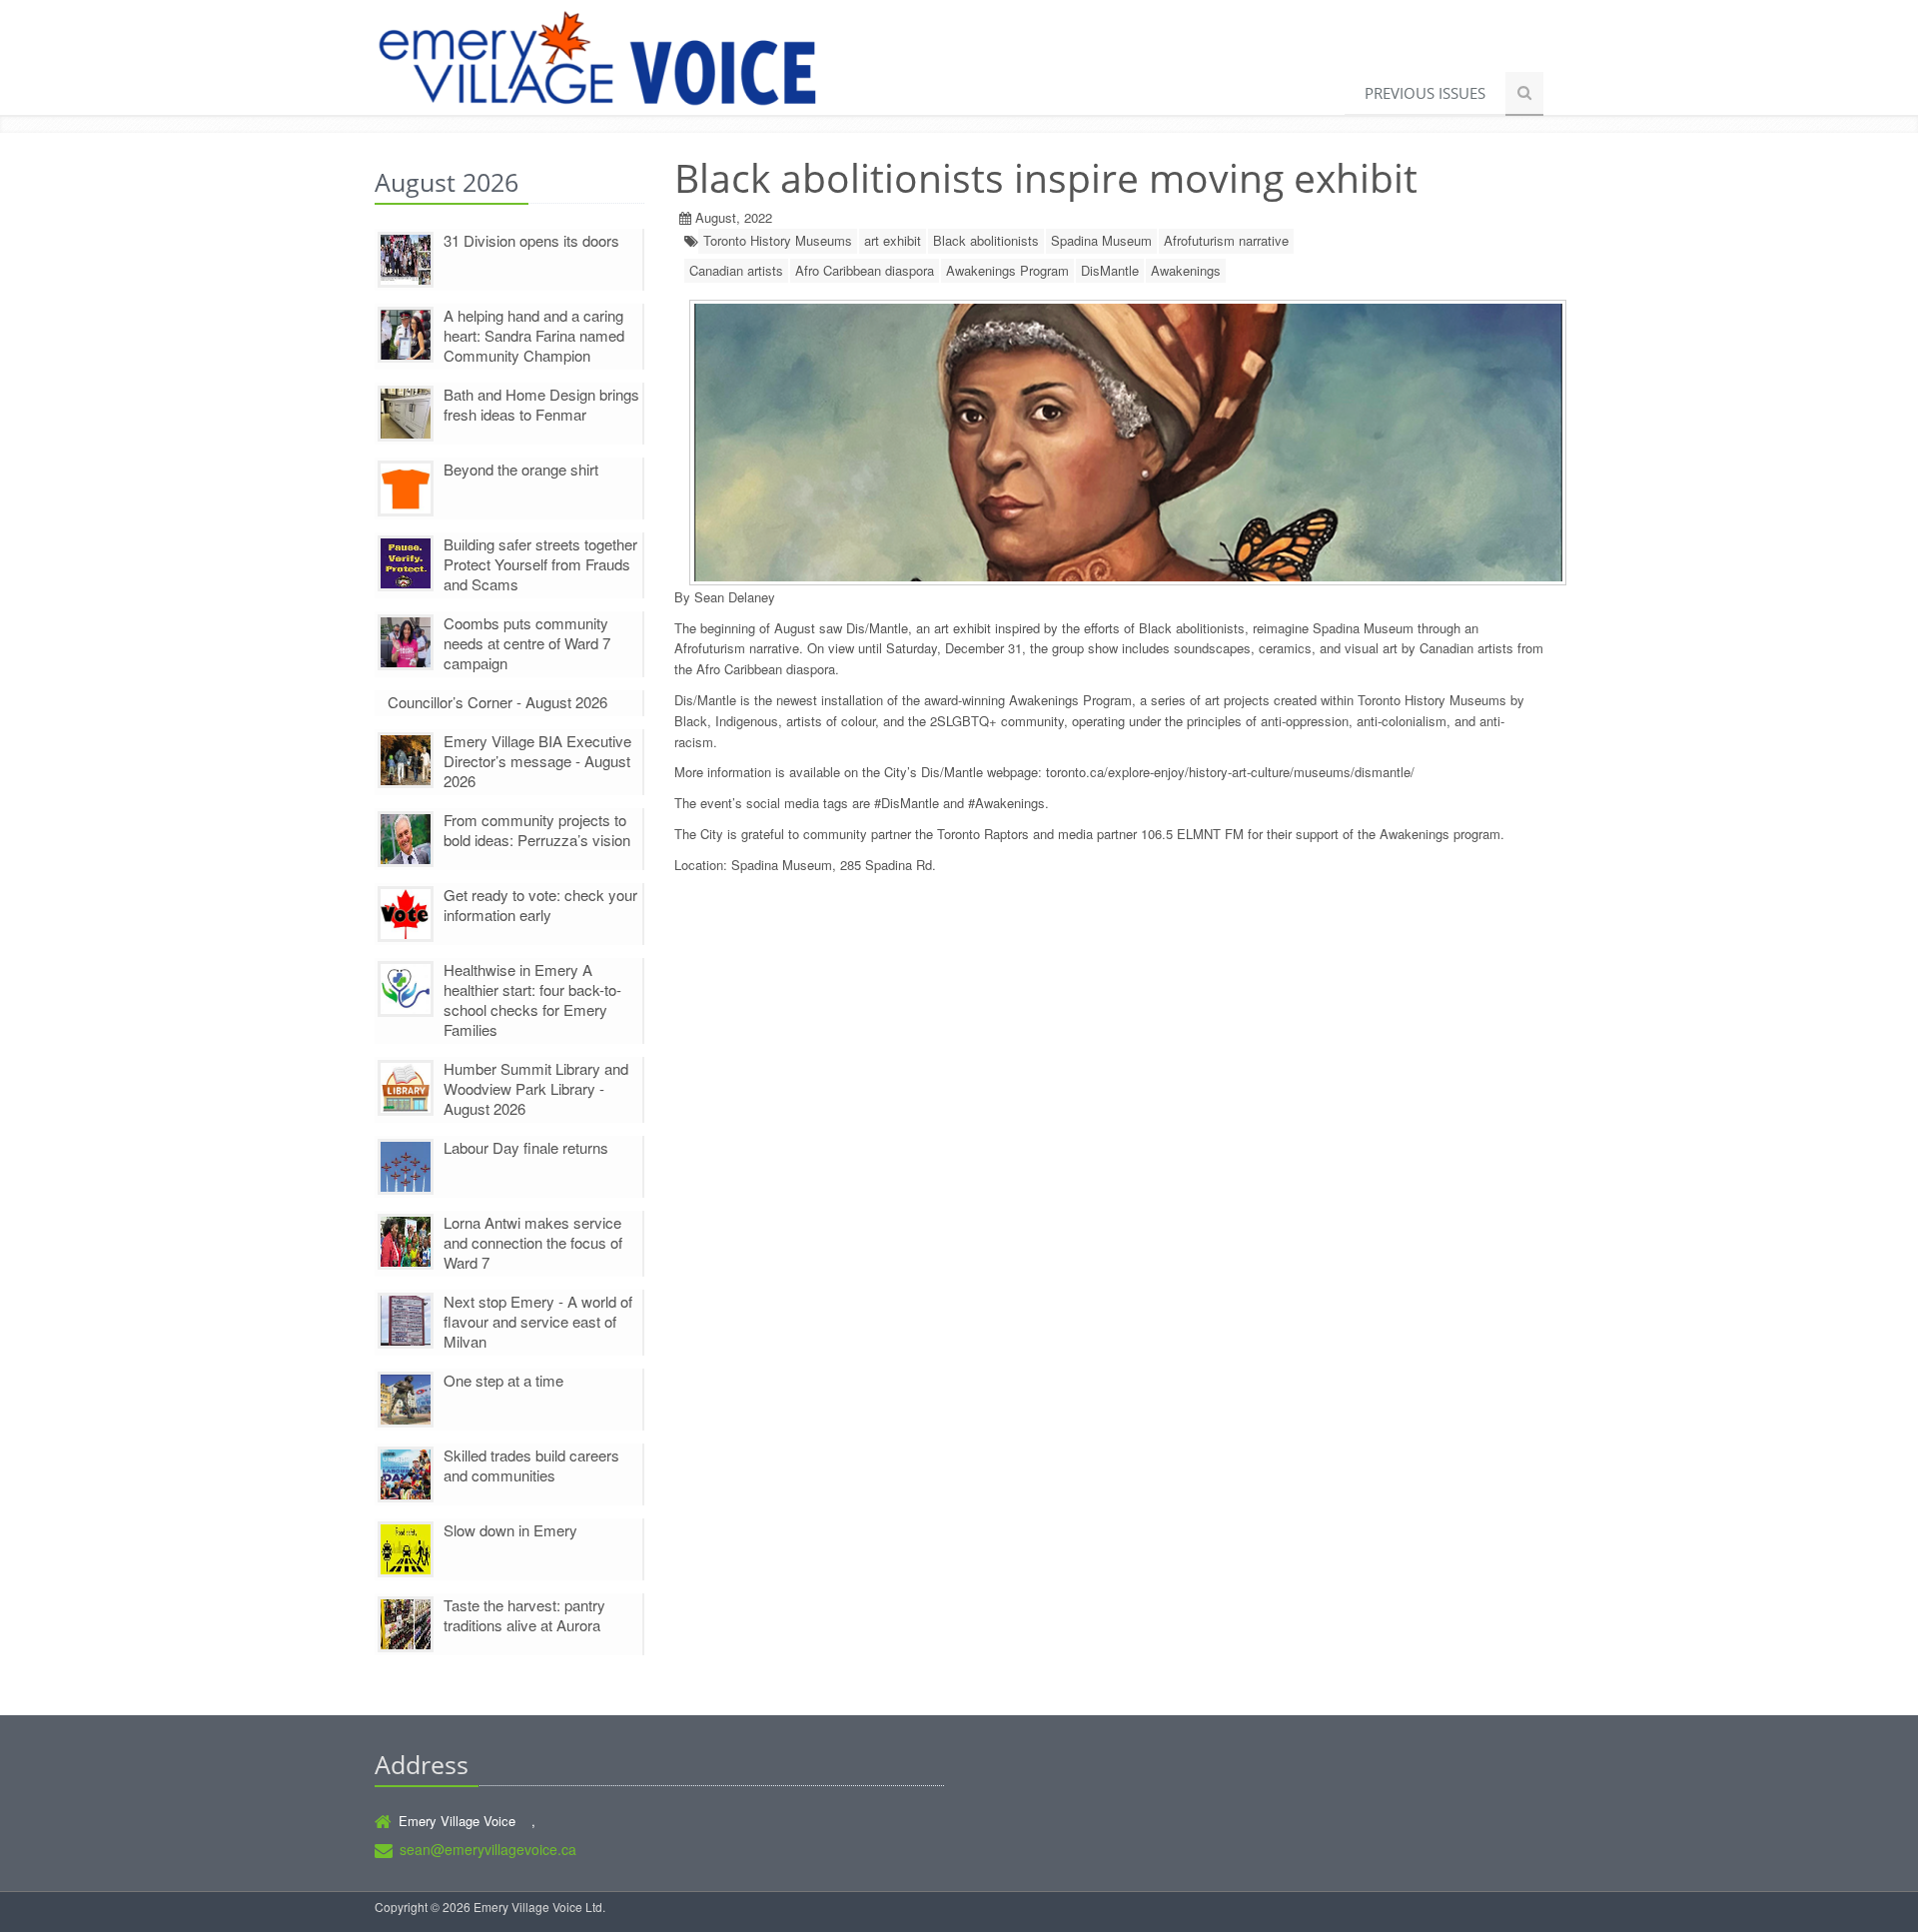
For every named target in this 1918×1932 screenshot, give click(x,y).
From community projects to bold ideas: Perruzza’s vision (537, 830)
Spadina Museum (1101, 240)
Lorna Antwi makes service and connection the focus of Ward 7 (533, 1242)
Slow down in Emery (510, 1530)
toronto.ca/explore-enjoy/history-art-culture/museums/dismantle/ (1230, 772)
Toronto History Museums (778, 240)
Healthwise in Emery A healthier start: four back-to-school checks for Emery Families (532, 999)
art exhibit (893, 240)
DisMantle (1110, 270)
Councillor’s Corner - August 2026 (497, 702)
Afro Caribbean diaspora (865, 270)
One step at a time (503, 1380)
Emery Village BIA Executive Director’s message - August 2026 (537, 761)
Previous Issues (1425, 93)
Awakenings (1186, 270)
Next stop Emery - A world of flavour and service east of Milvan (538, 1321)
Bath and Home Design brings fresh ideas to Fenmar (541, 404)
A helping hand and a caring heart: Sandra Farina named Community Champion (534, 335)
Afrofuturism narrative (1226, 240)
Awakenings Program (1007, 270)
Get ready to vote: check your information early (540, 905)
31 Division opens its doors (531, 240)
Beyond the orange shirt (521, 469)
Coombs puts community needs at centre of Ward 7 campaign (527, 643)
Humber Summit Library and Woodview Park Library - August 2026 (536, 1088)
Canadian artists (736, 270)
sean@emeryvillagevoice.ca (488, 1849)
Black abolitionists (986, 240)
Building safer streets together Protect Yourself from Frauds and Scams (540, 564)
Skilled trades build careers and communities (531, 1465)
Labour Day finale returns (526, 1147)
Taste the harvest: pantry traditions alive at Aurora (524, 1615)
